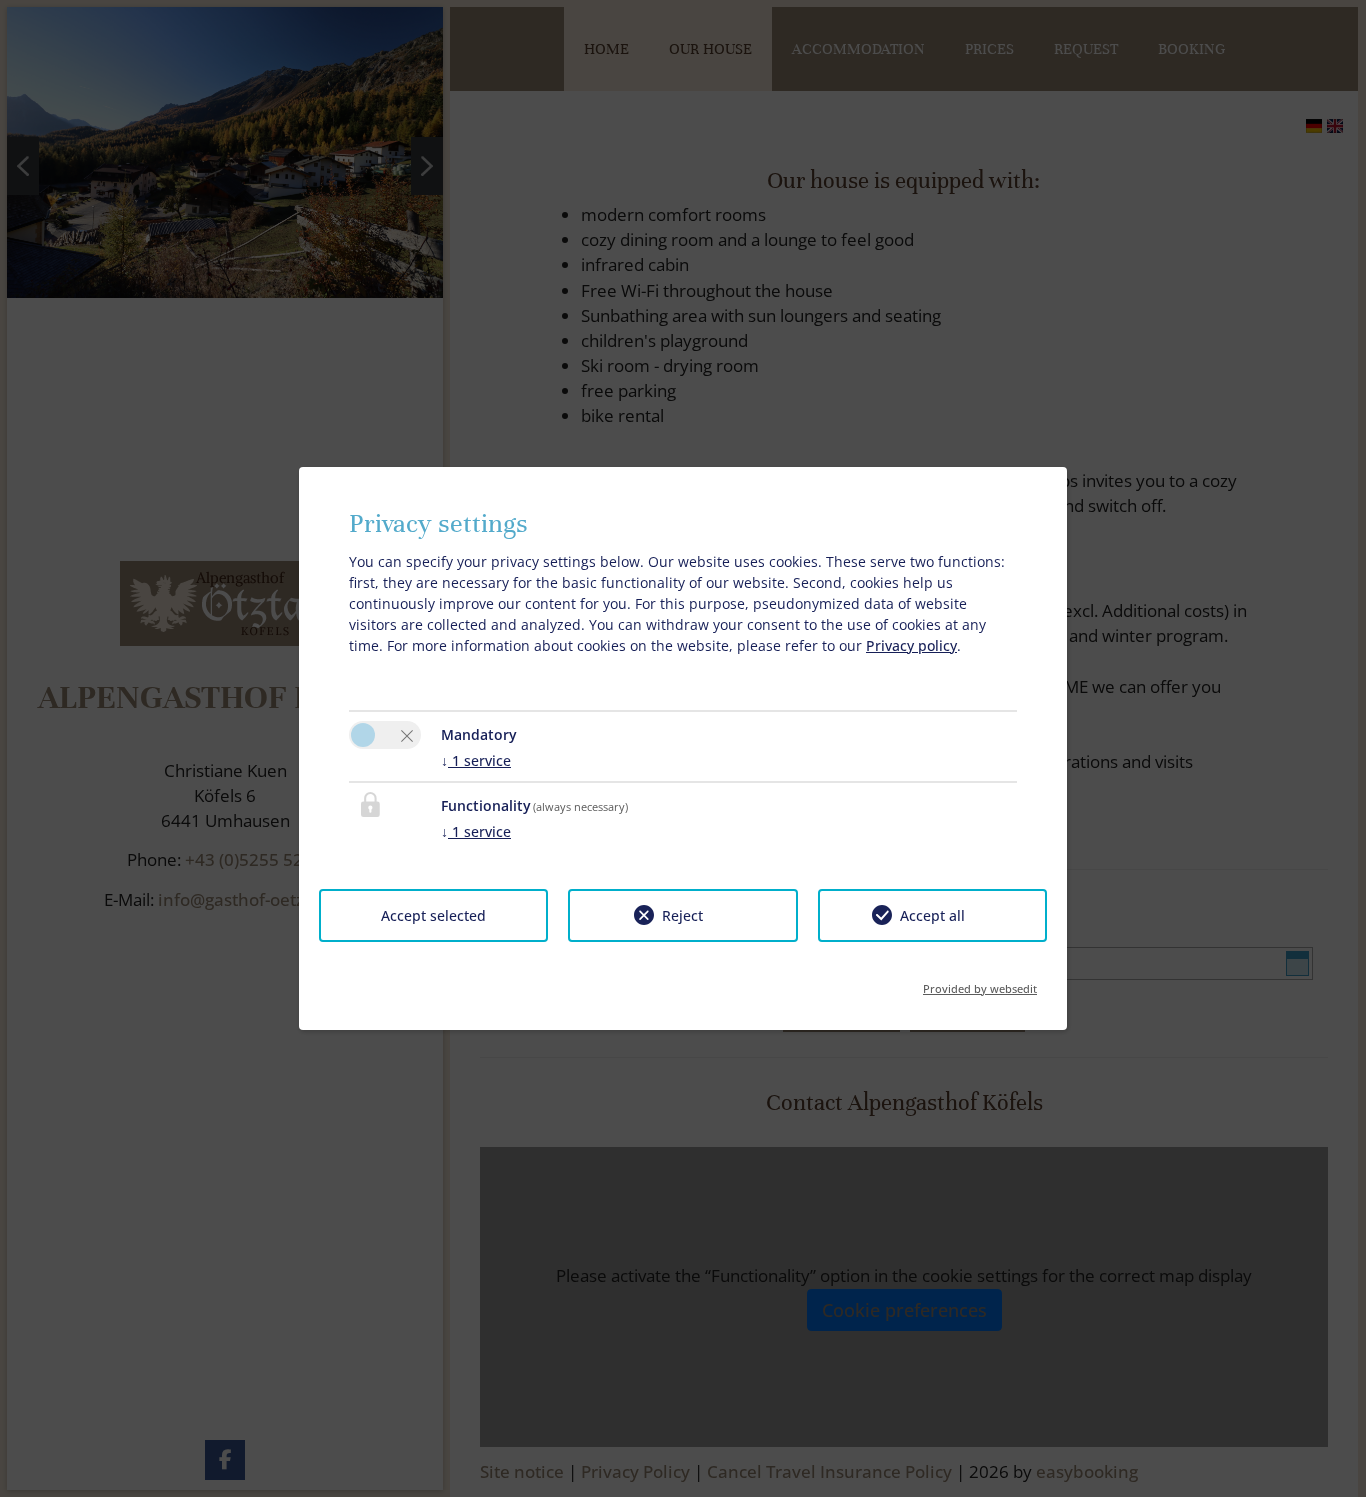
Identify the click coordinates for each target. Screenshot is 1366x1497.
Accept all (932, 915)
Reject (682, 915)
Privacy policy (911, 645)
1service (476, 760)
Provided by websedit (980, 982)
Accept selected (433, 915)
